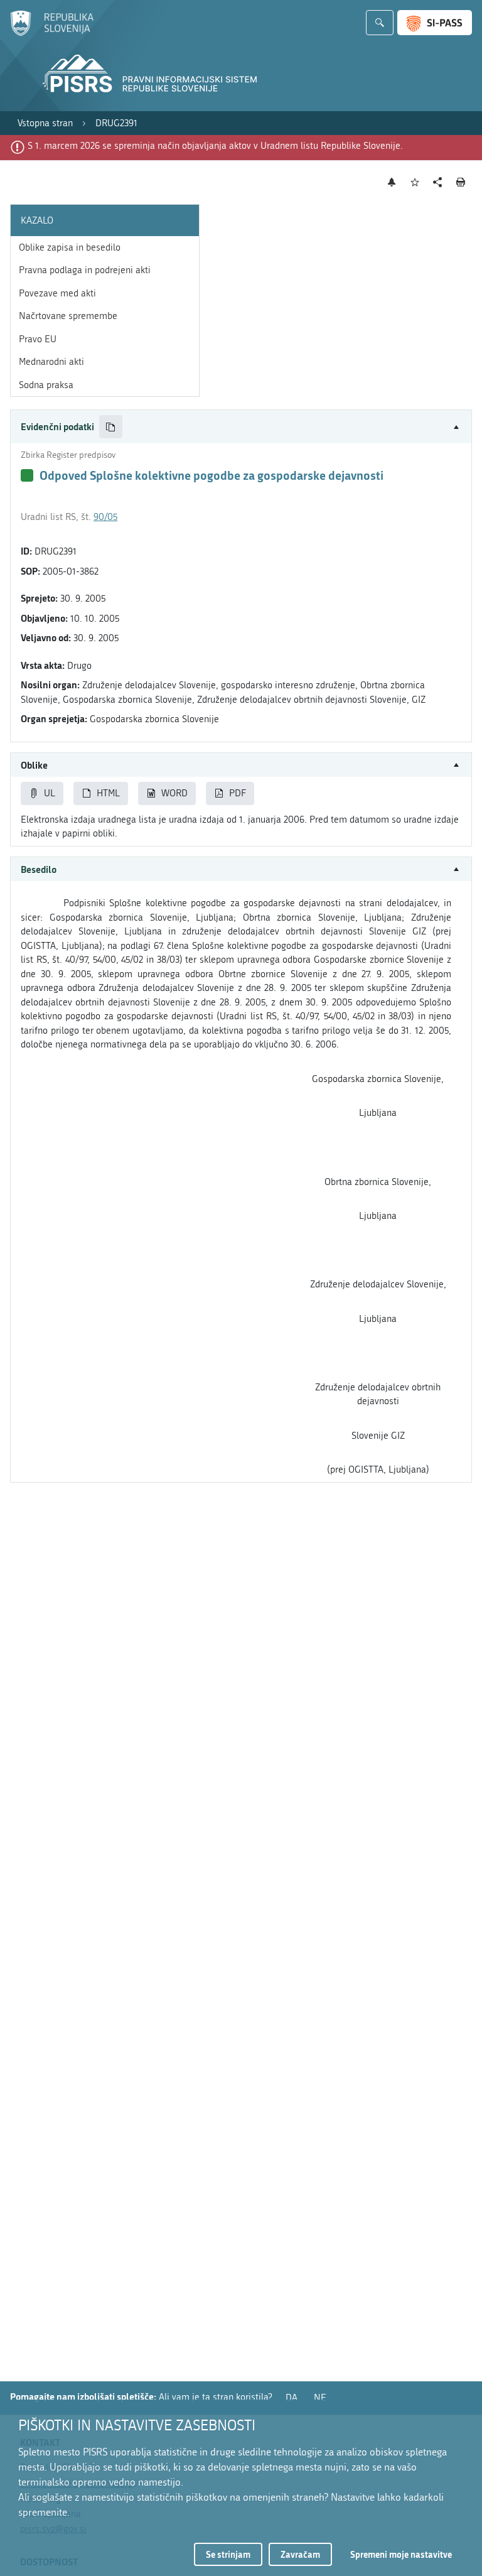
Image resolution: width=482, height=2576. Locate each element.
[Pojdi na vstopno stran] (52, 33)
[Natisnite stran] (461, 182)
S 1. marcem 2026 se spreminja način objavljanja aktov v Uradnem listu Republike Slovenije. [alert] (215, 146)
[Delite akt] (438, 182)
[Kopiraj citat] (111, 427)
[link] (45, 123)
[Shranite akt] (415, 182)
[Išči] (380, 23)
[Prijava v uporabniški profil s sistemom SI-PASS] (435, 23)
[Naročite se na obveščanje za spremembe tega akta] (392, 182)
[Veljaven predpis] (27, 475)
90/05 (105, 517)
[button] (241, 427)
